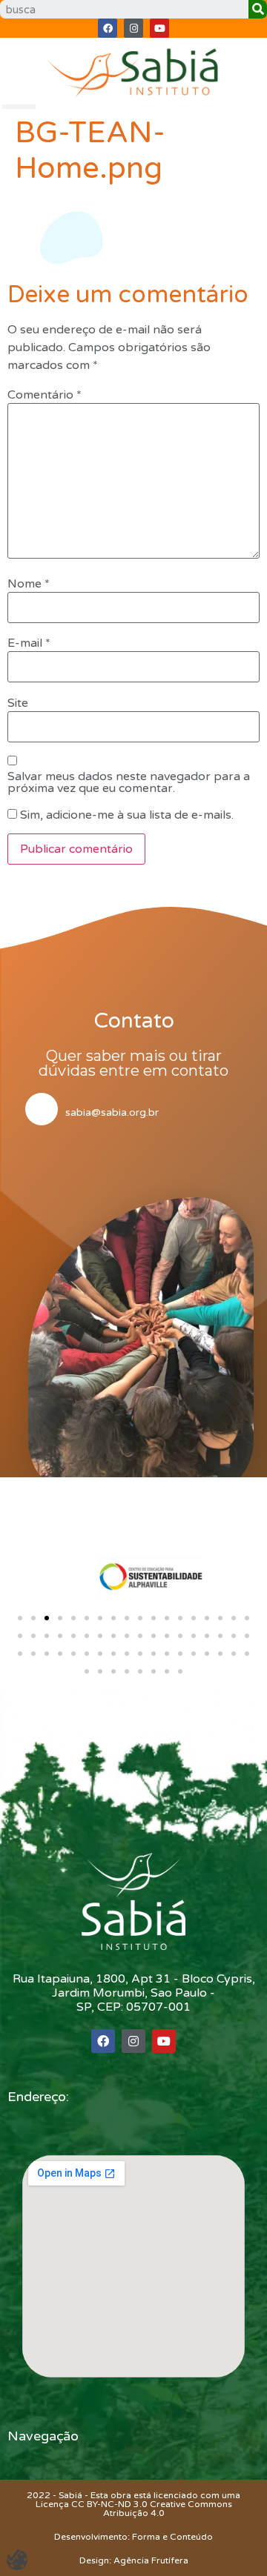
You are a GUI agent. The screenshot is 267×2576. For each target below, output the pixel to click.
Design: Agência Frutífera (134, 2560)
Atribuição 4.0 (134, 2513)
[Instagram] (133, 28)
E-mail (29, 643)
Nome (29, 584)
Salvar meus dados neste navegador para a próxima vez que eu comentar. (129, 782)
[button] (20, 1618)
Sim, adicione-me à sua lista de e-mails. (125, 815)
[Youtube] (159, 28)
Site (18, 703)
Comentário (44, 395)
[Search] (258, 9)
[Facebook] (108, 28)
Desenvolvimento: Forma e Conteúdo (133, 2537)
